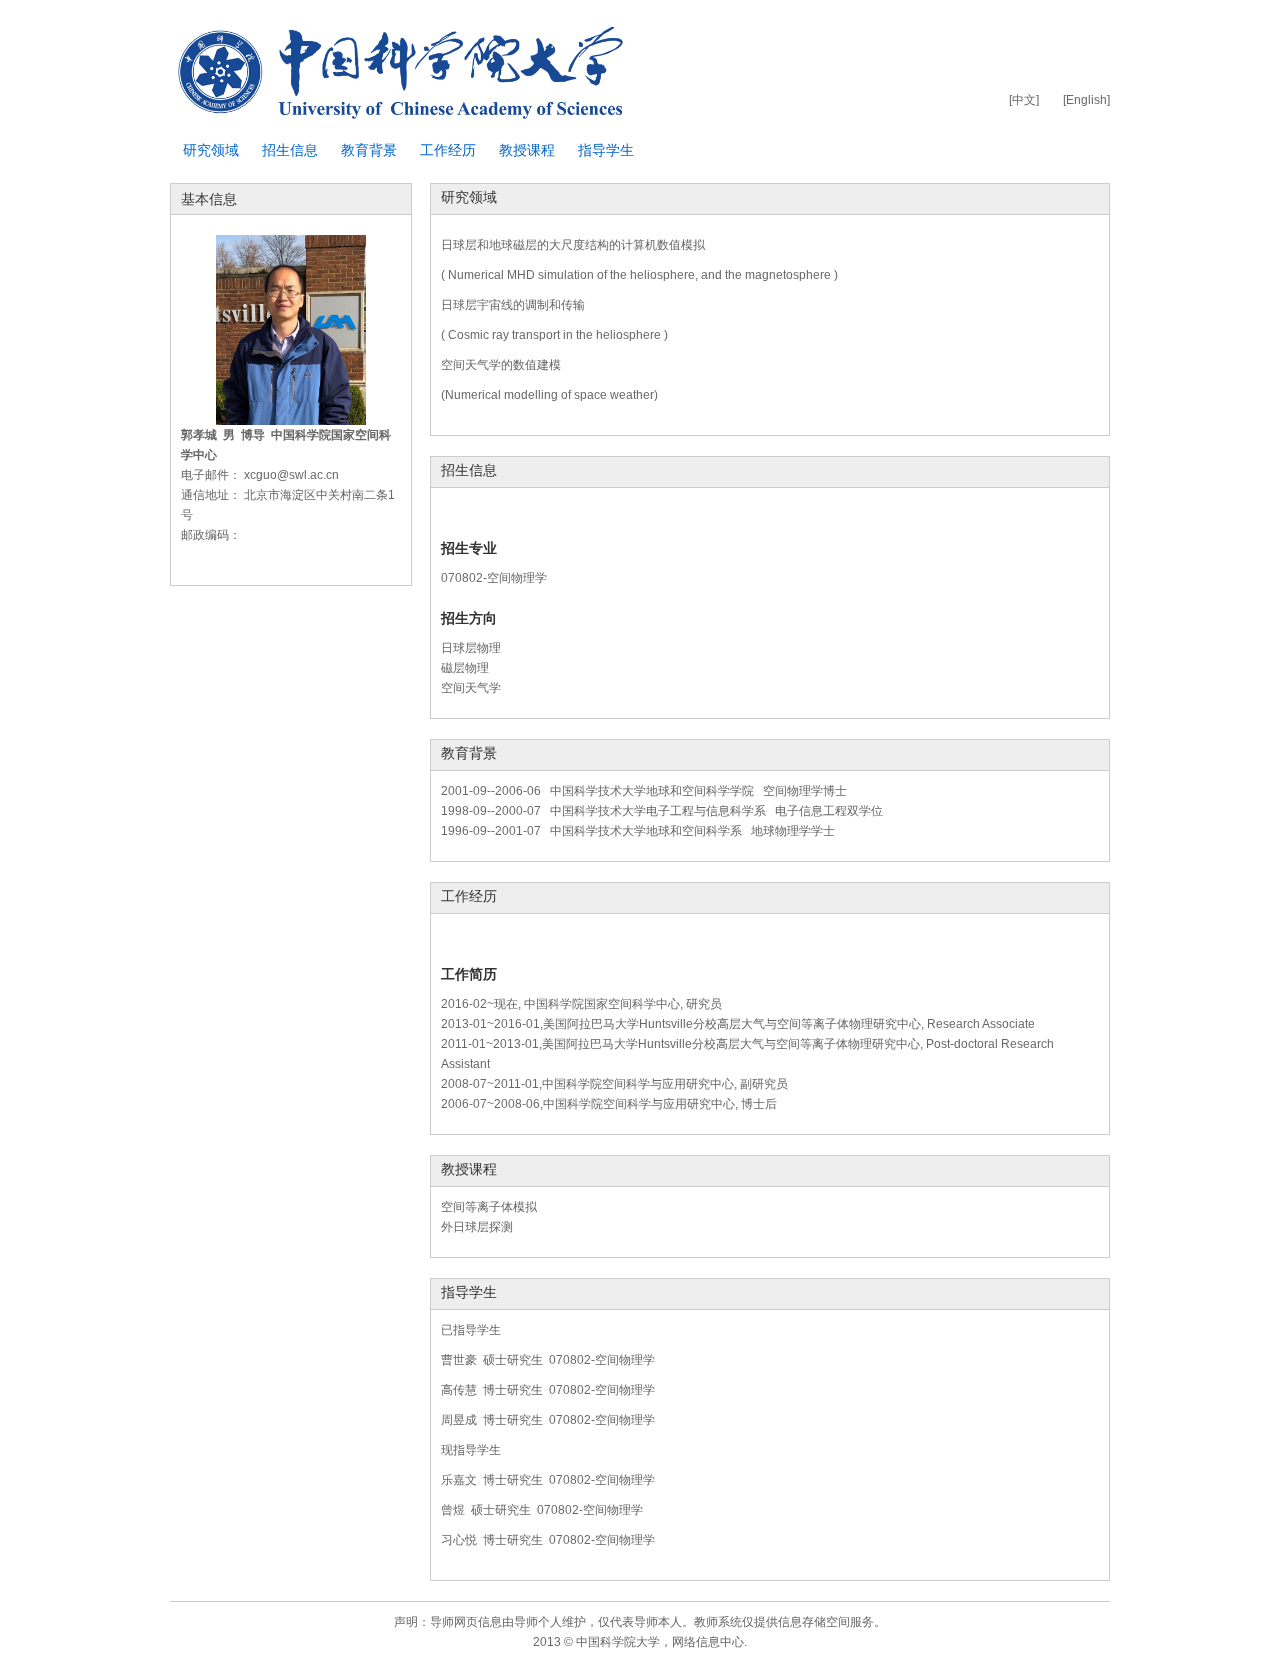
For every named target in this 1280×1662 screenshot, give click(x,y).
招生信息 (290, 150)
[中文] (1024, 100)
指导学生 (606, 150)
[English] (1086, 100)
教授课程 (527, 150)
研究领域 (211, 150)
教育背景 (369, 150)
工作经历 (448, 150)
